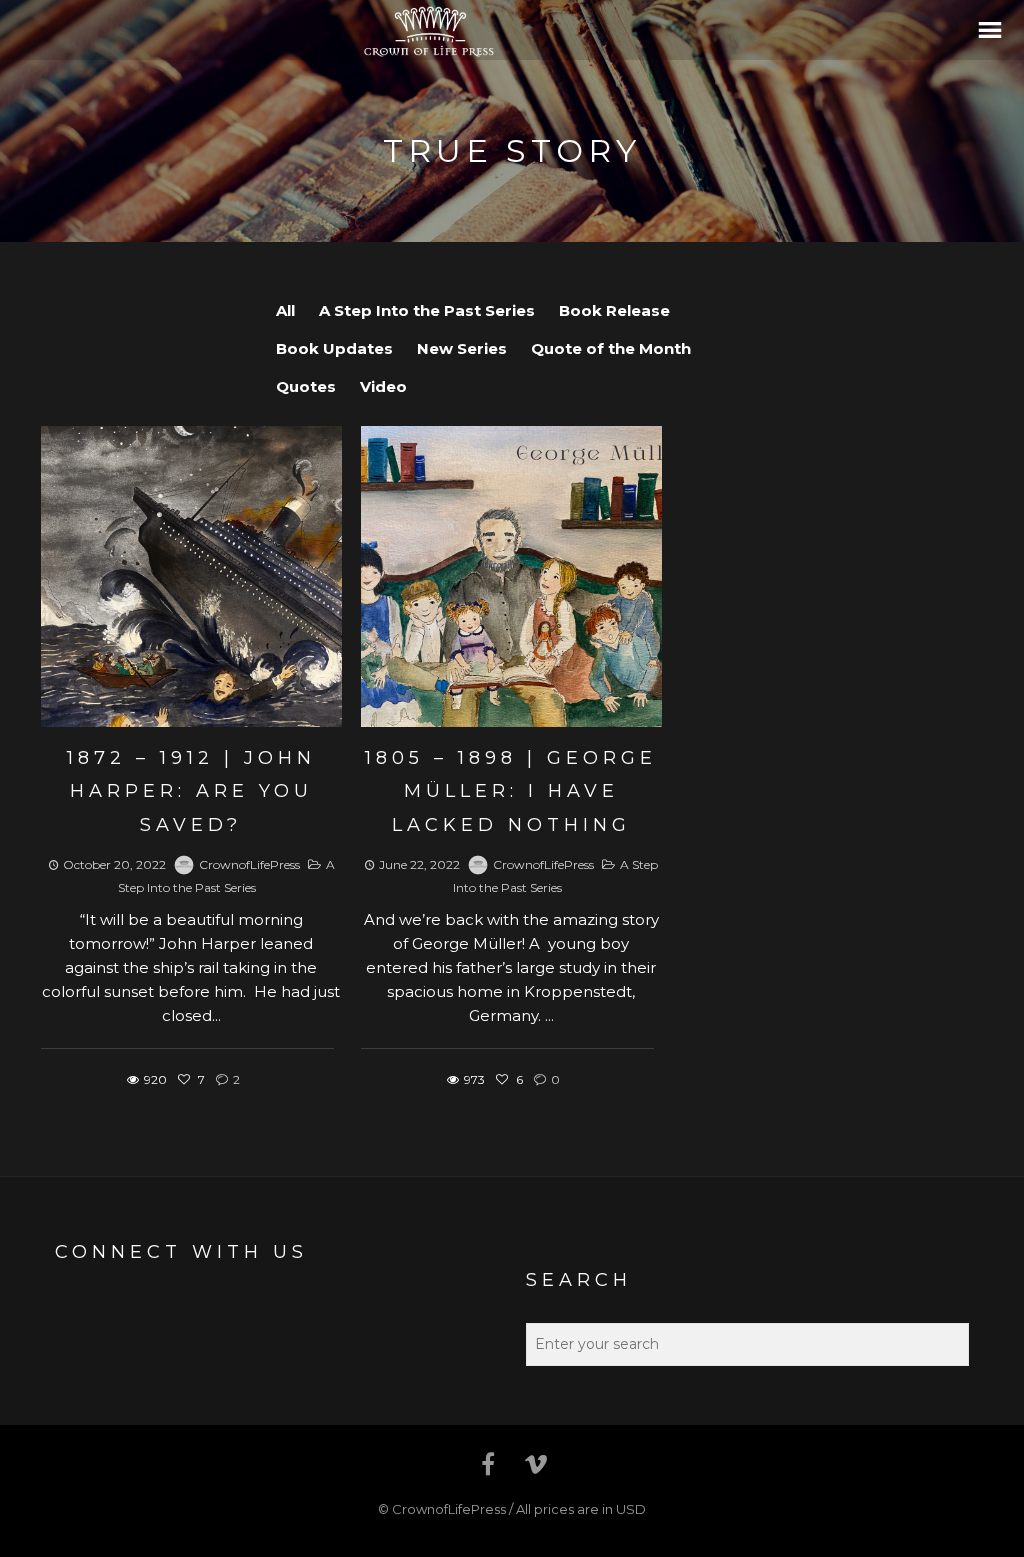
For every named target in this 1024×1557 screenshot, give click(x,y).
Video (383, 386)
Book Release (614, 310)
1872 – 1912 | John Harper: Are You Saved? (191, 792)
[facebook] (488, 1464)
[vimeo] (536, 1464)
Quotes (306, 386)
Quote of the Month (611, 348)
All (285, 310)
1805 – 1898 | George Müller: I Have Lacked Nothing (511, 792)
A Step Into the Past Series (427, 310)
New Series (462, 348)
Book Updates (334, 348)
